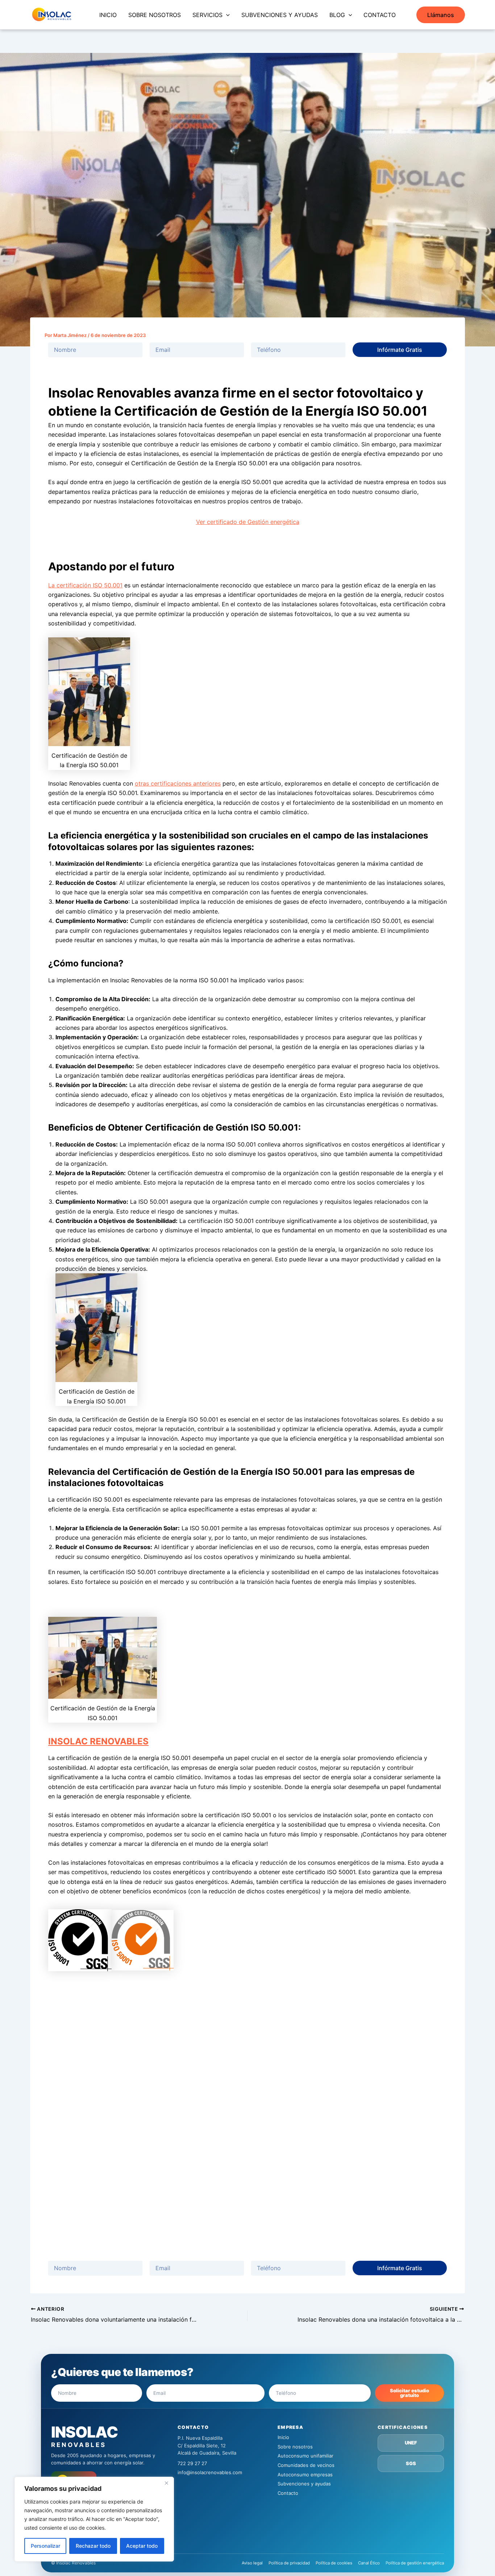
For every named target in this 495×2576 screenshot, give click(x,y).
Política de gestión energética (415, 2563)
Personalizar (45, 2546)
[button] (226, 15)
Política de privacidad (289, 2563)
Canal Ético (369, 2563)
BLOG (337, 15)
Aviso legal (252, 2563)
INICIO (108, 15)
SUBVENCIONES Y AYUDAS (280, 15)
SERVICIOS (207, 15)
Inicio (283, 2437)
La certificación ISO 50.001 (85, 585)
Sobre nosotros (295, 2447)
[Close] (166, 2483)
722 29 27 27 (192, 2463)
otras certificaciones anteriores (178, 783)
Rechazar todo (93, 2546)
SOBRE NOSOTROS (155, 15)
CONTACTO (380, 15)
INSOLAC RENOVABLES (98, 1741)
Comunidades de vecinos (306, 2465)
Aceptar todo (142, 2546)
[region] (94, 2519)
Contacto (288, 2493)
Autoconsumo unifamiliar (305, 2456)
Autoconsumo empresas (305, 2475)
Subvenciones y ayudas (304, 2484)
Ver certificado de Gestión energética (248, 522)
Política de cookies (334, 2563)
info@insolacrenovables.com (210, 2472)
